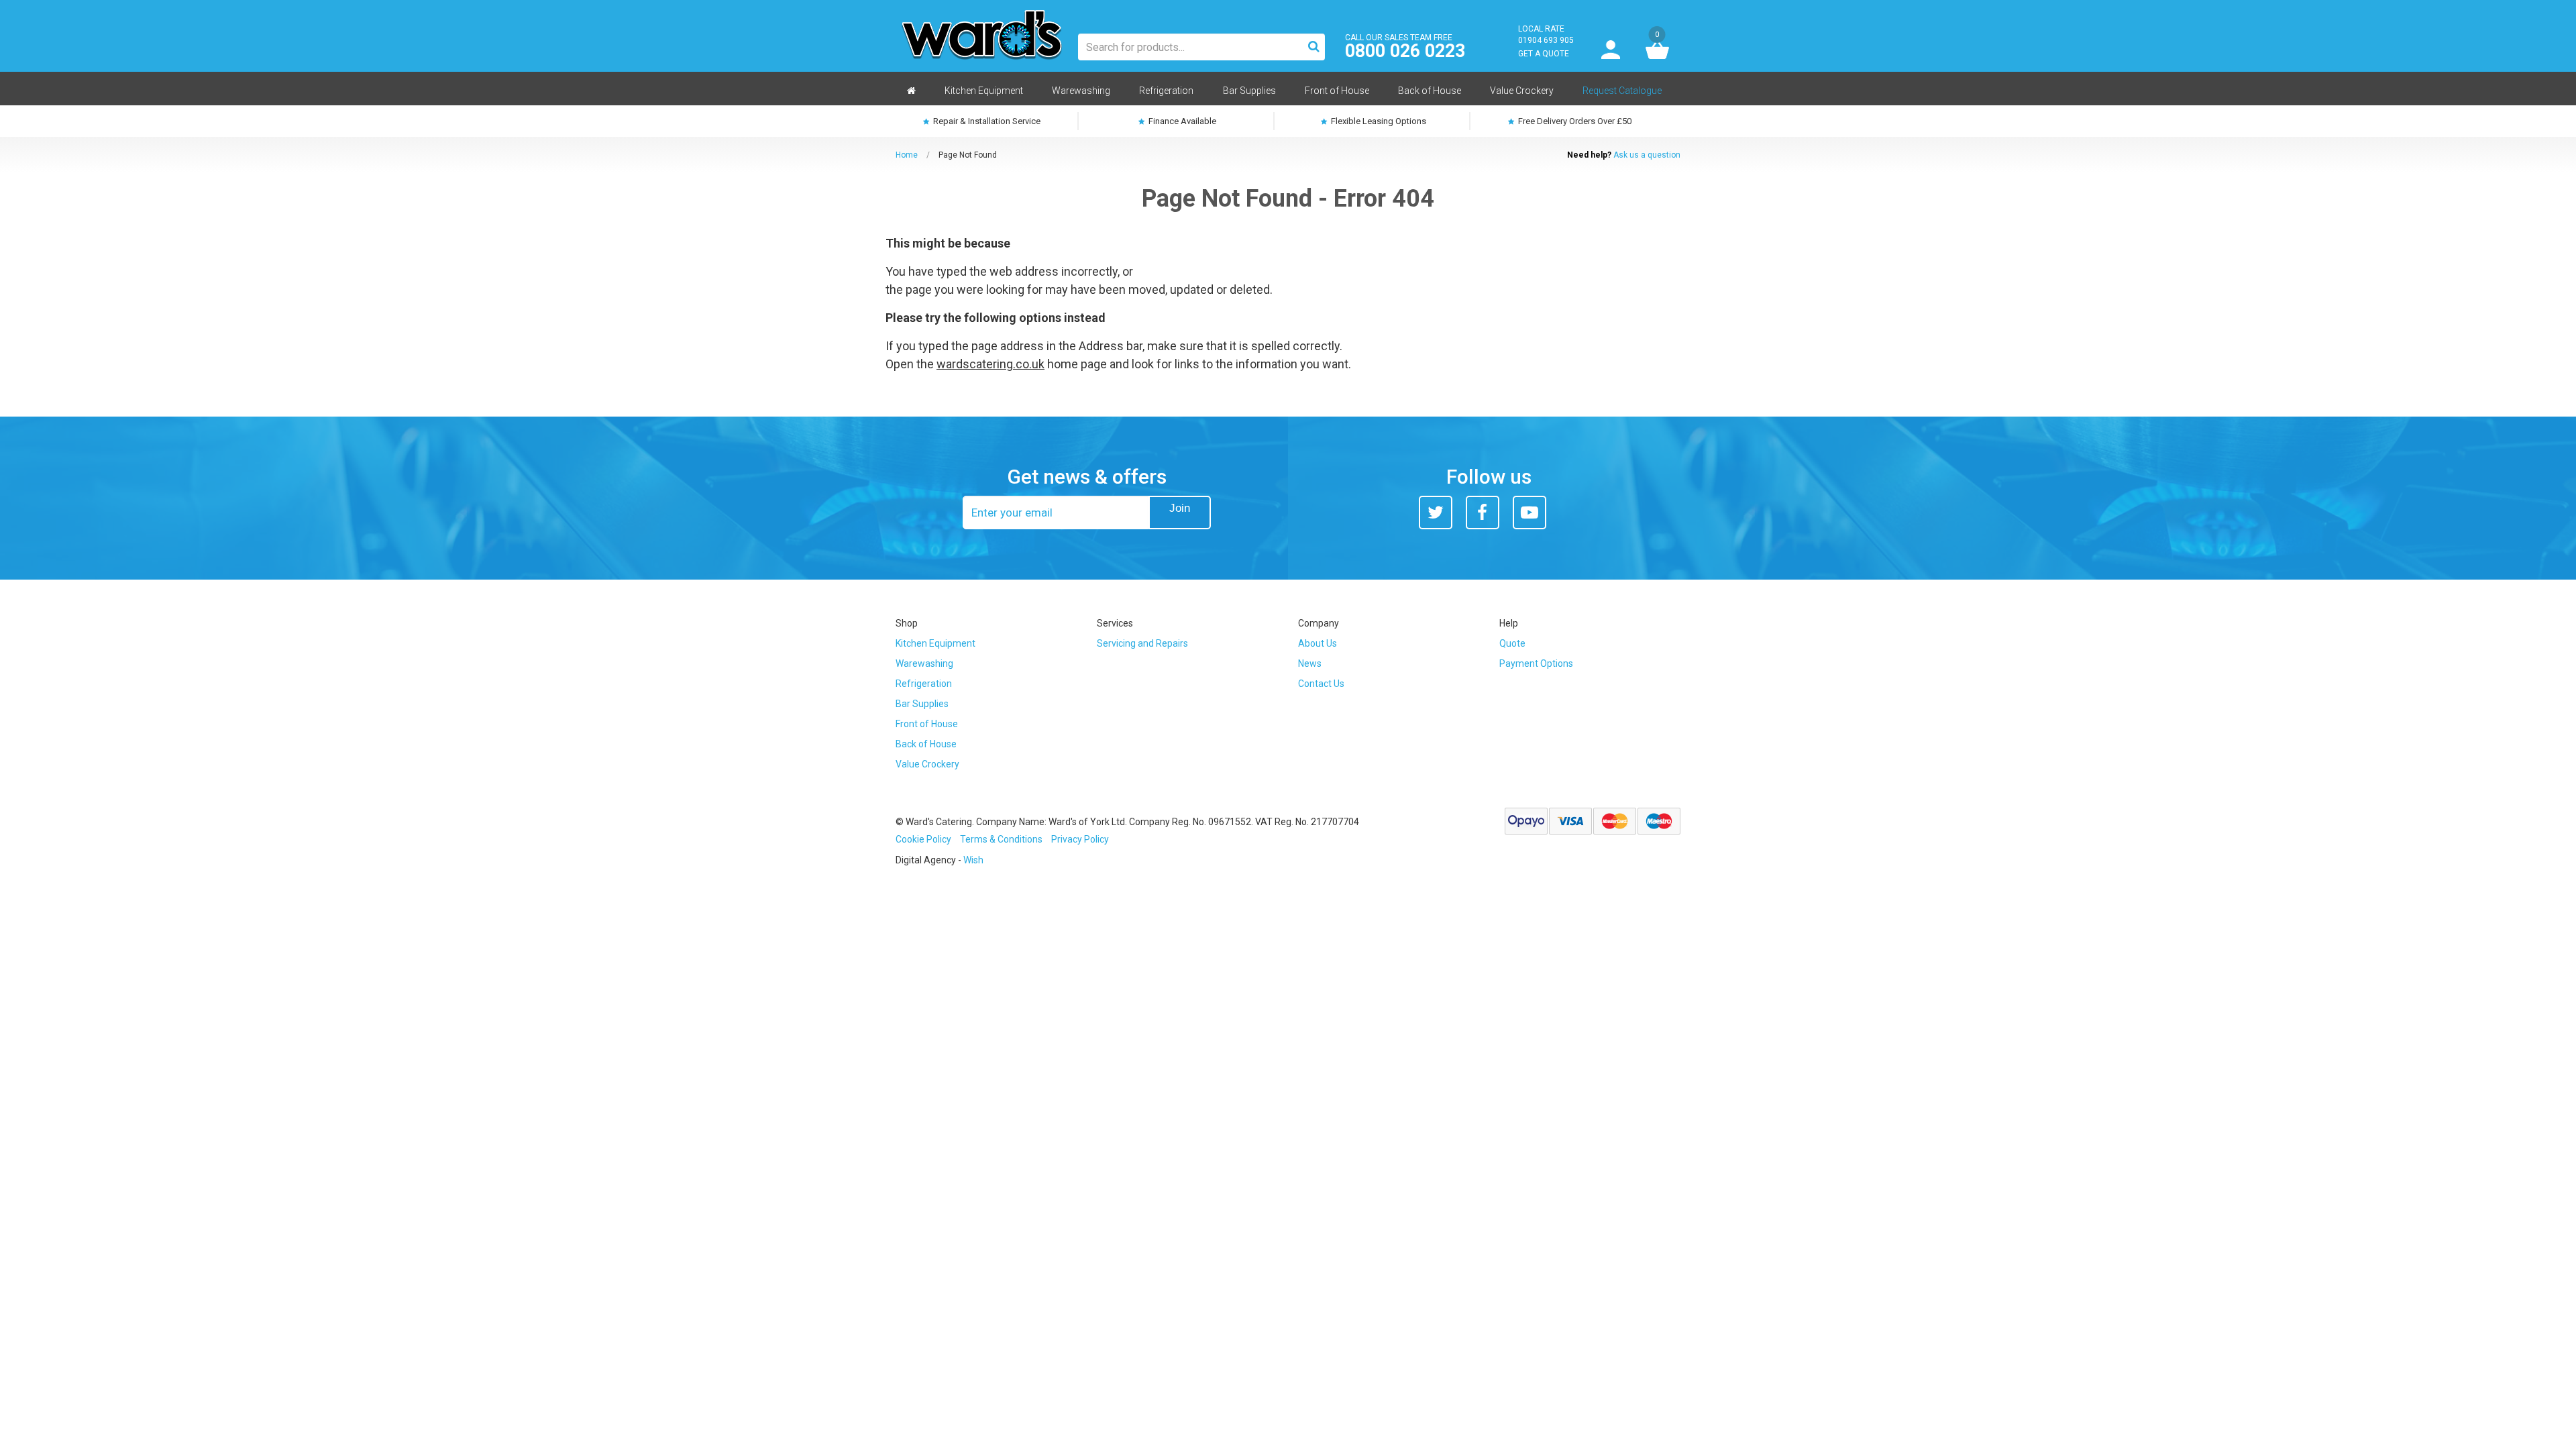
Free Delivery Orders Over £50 (1574, 121)
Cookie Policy (923, 839)
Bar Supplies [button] (1249, 91)
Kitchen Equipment (935, 643)
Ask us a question (1647, 155)
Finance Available (1181, 121)
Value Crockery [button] (1522, 91)
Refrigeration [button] (1166, 91)
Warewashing (924, 663)
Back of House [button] (1430, 91)
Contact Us (1321, 684)
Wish (973, 860)
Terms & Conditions (1001, 839)
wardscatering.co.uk (990, 364)
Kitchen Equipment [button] (984, 91)
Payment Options (1536, 663)
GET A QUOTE (1544, 54)
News (1310, 663)
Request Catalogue (1622, 91)
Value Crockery (927, 764)
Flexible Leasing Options (1378, 121)
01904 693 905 (1546, 40)
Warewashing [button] (1081, 91)
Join (1180, 508)
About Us (1318, 643)
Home (907, 155)
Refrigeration (924, 684)
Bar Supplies (922, 704)
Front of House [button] (1337, 91)
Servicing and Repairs (1142, 643)
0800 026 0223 (1405, 51)
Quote (1512, 643)
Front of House (927, 724)
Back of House (926, 744)
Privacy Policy (1080, 839)
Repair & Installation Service (986, 121)
